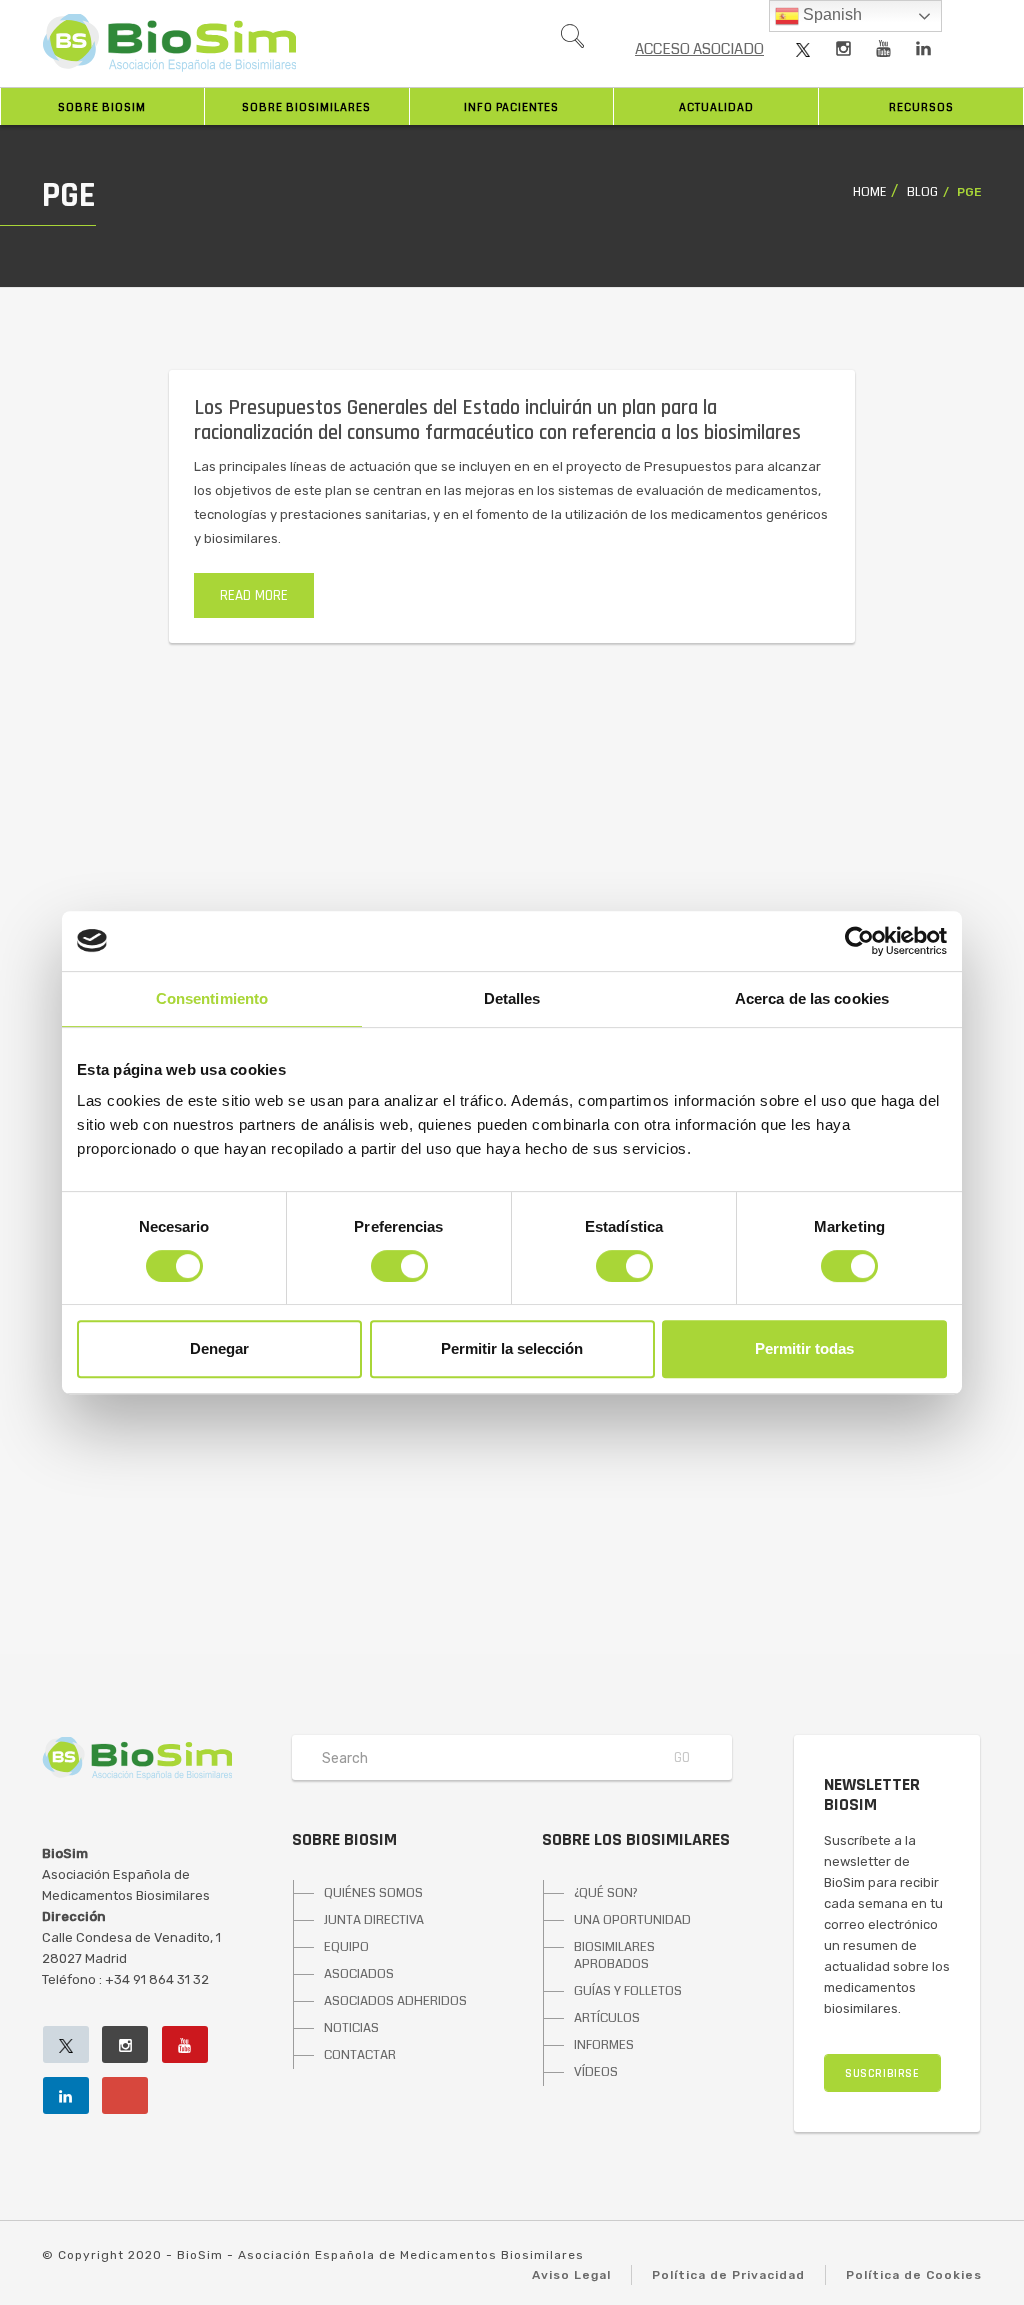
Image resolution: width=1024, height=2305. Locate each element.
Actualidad (716, 107)
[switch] (399, 1266)
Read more (254, 595)
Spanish (830, 14)
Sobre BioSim (102, 107)
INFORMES (604, 2045)
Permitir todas (804, 1348)
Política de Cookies (914, 2275)
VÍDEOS (596, 2072)
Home (869, 192)
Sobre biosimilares (306, 107)
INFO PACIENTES (511, 107)
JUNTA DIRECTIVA (374, 1920)
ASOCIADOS (359, 1974)
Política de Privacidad (728, 2275)
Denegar (219, 1348)
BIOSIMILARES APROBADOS (614, 1955)
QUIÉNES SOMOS (373, 1893)
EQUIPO (346, 1947)
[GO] (572, 41)
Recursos (921, 107)
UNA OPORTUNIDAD (632, 1920)
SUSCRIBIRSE (882, 2073)
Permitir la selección (512, 1348)
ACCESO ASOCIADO (699, 49)
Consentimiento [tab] (212, 998)
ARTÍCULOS (607, 2018)
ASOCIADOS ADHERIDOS (395, 2001)
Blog (922, 192)
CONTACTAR (360, 2055)
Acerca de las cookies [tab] (812, 998)
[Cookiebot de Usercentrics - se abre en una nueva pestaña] (859, 941)
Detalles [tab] (512, 998)
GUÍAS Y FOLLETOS (628, 1991)
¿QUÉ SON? (606, 1893)
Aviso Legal (571, 2275)
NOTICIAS (351, 2028)
